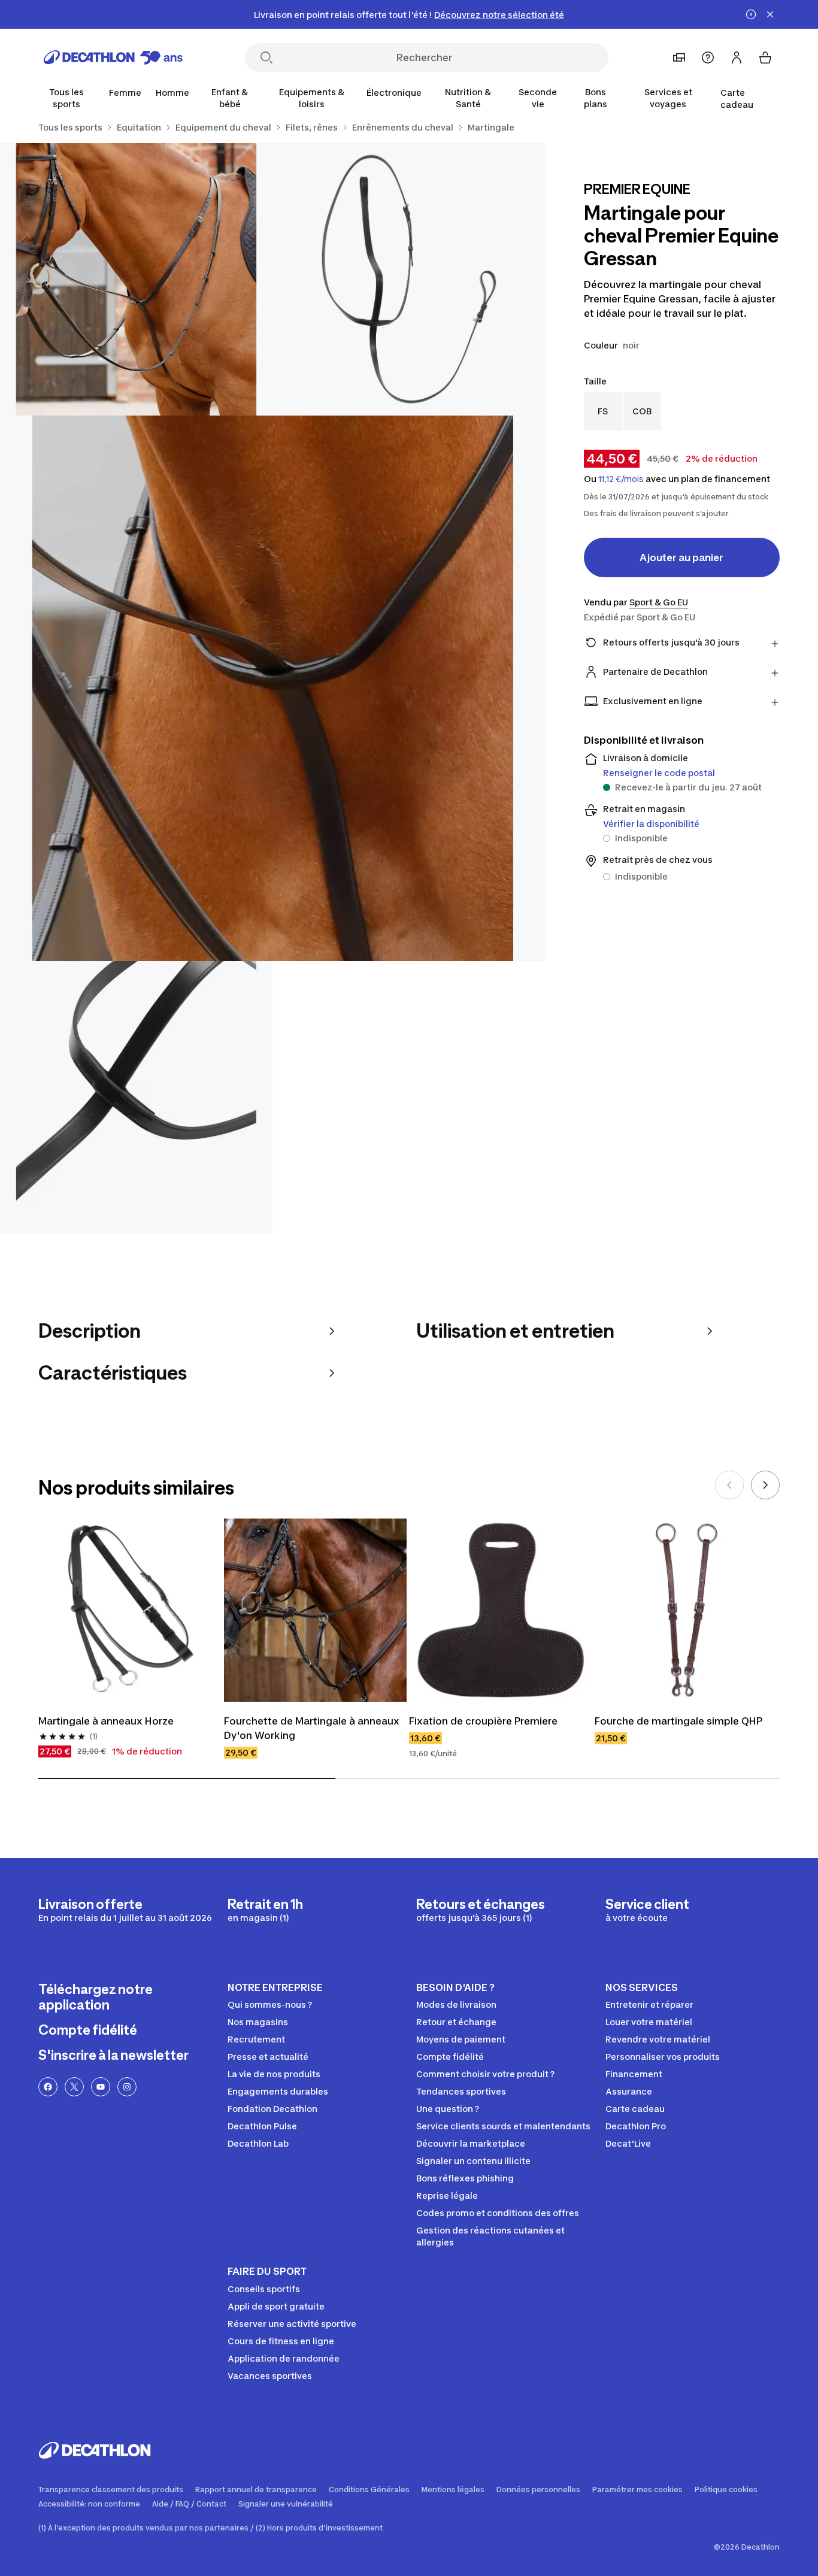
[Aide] (708, 57)
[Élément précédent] (729, 1485)
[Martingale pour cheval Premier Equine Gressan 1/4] (409, 279)
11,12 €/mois (621, 479)
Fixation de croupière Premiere (483, 1721)
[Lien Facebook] (48, 2087)
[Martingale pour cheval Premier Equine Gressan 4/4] (136, 1097)
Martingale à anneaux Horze (106, 1721)
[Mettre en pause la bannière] (751, 14)
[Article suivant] (765, 1485)
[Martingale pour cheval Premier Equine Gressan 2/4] (136, 279)
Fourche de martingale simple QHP (678, 1721)
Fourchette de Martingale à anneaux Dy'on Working (313, 1728)
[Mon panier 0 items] (765, 57)
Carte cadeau (737, 99)
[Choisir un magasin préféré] (679, 57)
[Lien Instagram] (127, 2087)
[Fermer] (770, 14)
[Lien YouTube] (101, 2087)
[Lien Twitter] (74, 2087)
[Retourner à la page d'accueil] (113, 57)
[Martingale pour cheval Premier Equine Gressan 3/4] (273, 688)
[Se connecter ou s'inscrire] (737, 57)
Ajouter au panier (681, 557)
